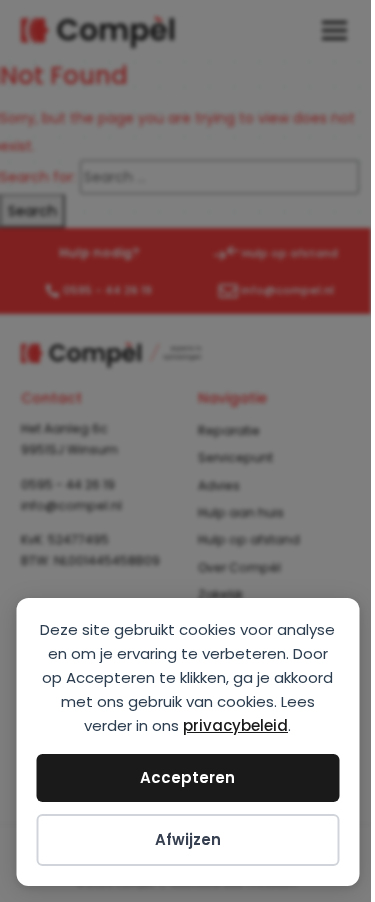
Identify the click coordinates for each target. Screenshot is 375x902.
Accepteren (187, 777)
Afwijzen (188, 839)
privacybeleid (235, 725)
